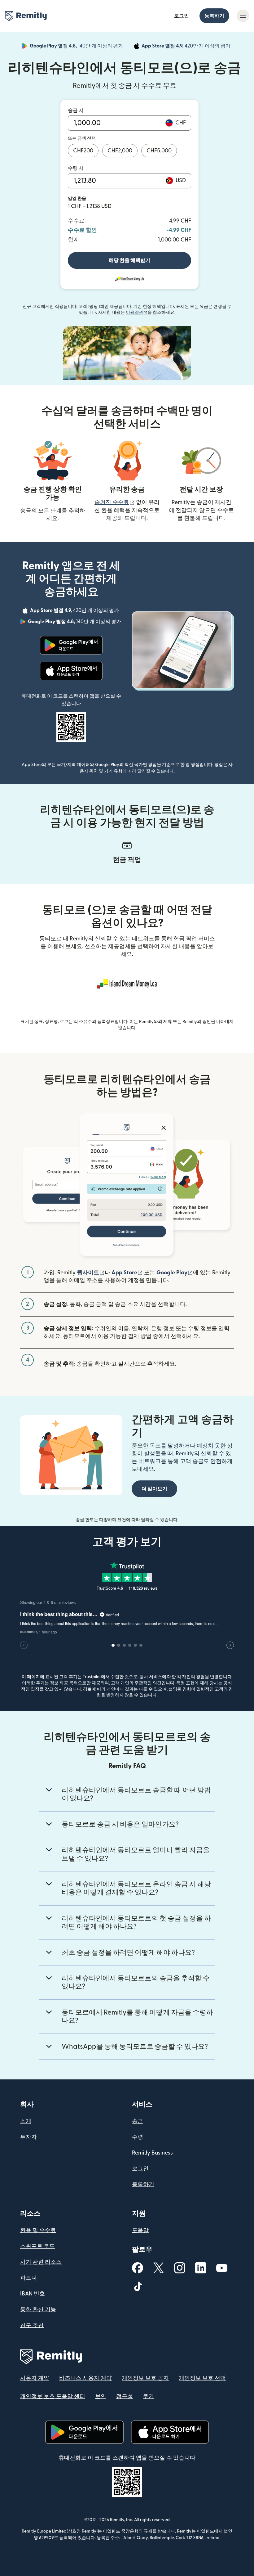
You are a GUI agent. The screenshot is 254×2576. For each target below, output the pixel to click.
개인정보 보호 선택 (202, 2378)
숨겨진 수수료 (115, 502)
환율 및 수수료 (38, 2230)
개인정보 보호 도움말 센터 (53, 2396)
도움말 (140, 2230)
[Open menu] (243, 16)
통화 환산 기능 (38, 2310)
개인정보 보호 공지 (145, 2378)
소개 (26, 2121)
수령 (138, 2137)
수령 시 (76, 168)
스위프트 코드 (37, 2246)
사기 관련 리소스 (41, 2262)
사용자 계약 (35, 2378)
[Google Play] (71, 645)
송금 (138, 2121)
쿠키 (148, 2396)
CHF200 (83, 151)
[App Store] (71, 671)
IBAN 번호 (33, 2294)
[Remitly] (26, 16)
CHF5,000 (159, 151)
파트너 (28, 2278)
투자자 (28, 2137)
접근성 (125, 2396)
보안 (101, 2396)
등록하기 (214, 16)
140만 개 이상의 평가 (77, 47)
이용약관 (137, 313)
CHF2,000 (120, 151)
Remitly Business (152, 2153)
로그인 (182, 16)
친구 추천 (32, 2325)
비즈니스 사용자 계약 (85, 2378)
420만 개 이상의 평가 (187, 47)
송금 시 (76, 110)
